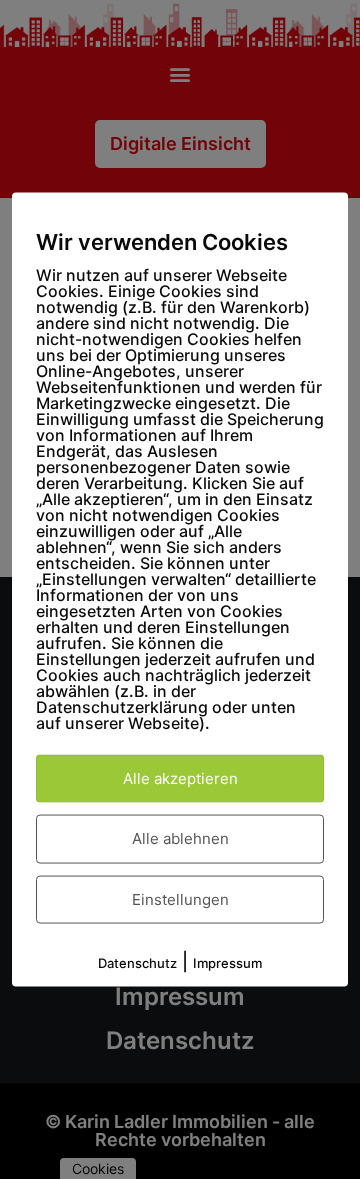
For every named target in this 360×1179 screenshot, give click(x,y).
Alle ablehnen (180, 838)
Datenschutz (137, 963)
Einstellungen (180, 898)
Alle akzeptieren (180, 777)
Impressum (227, 963)
